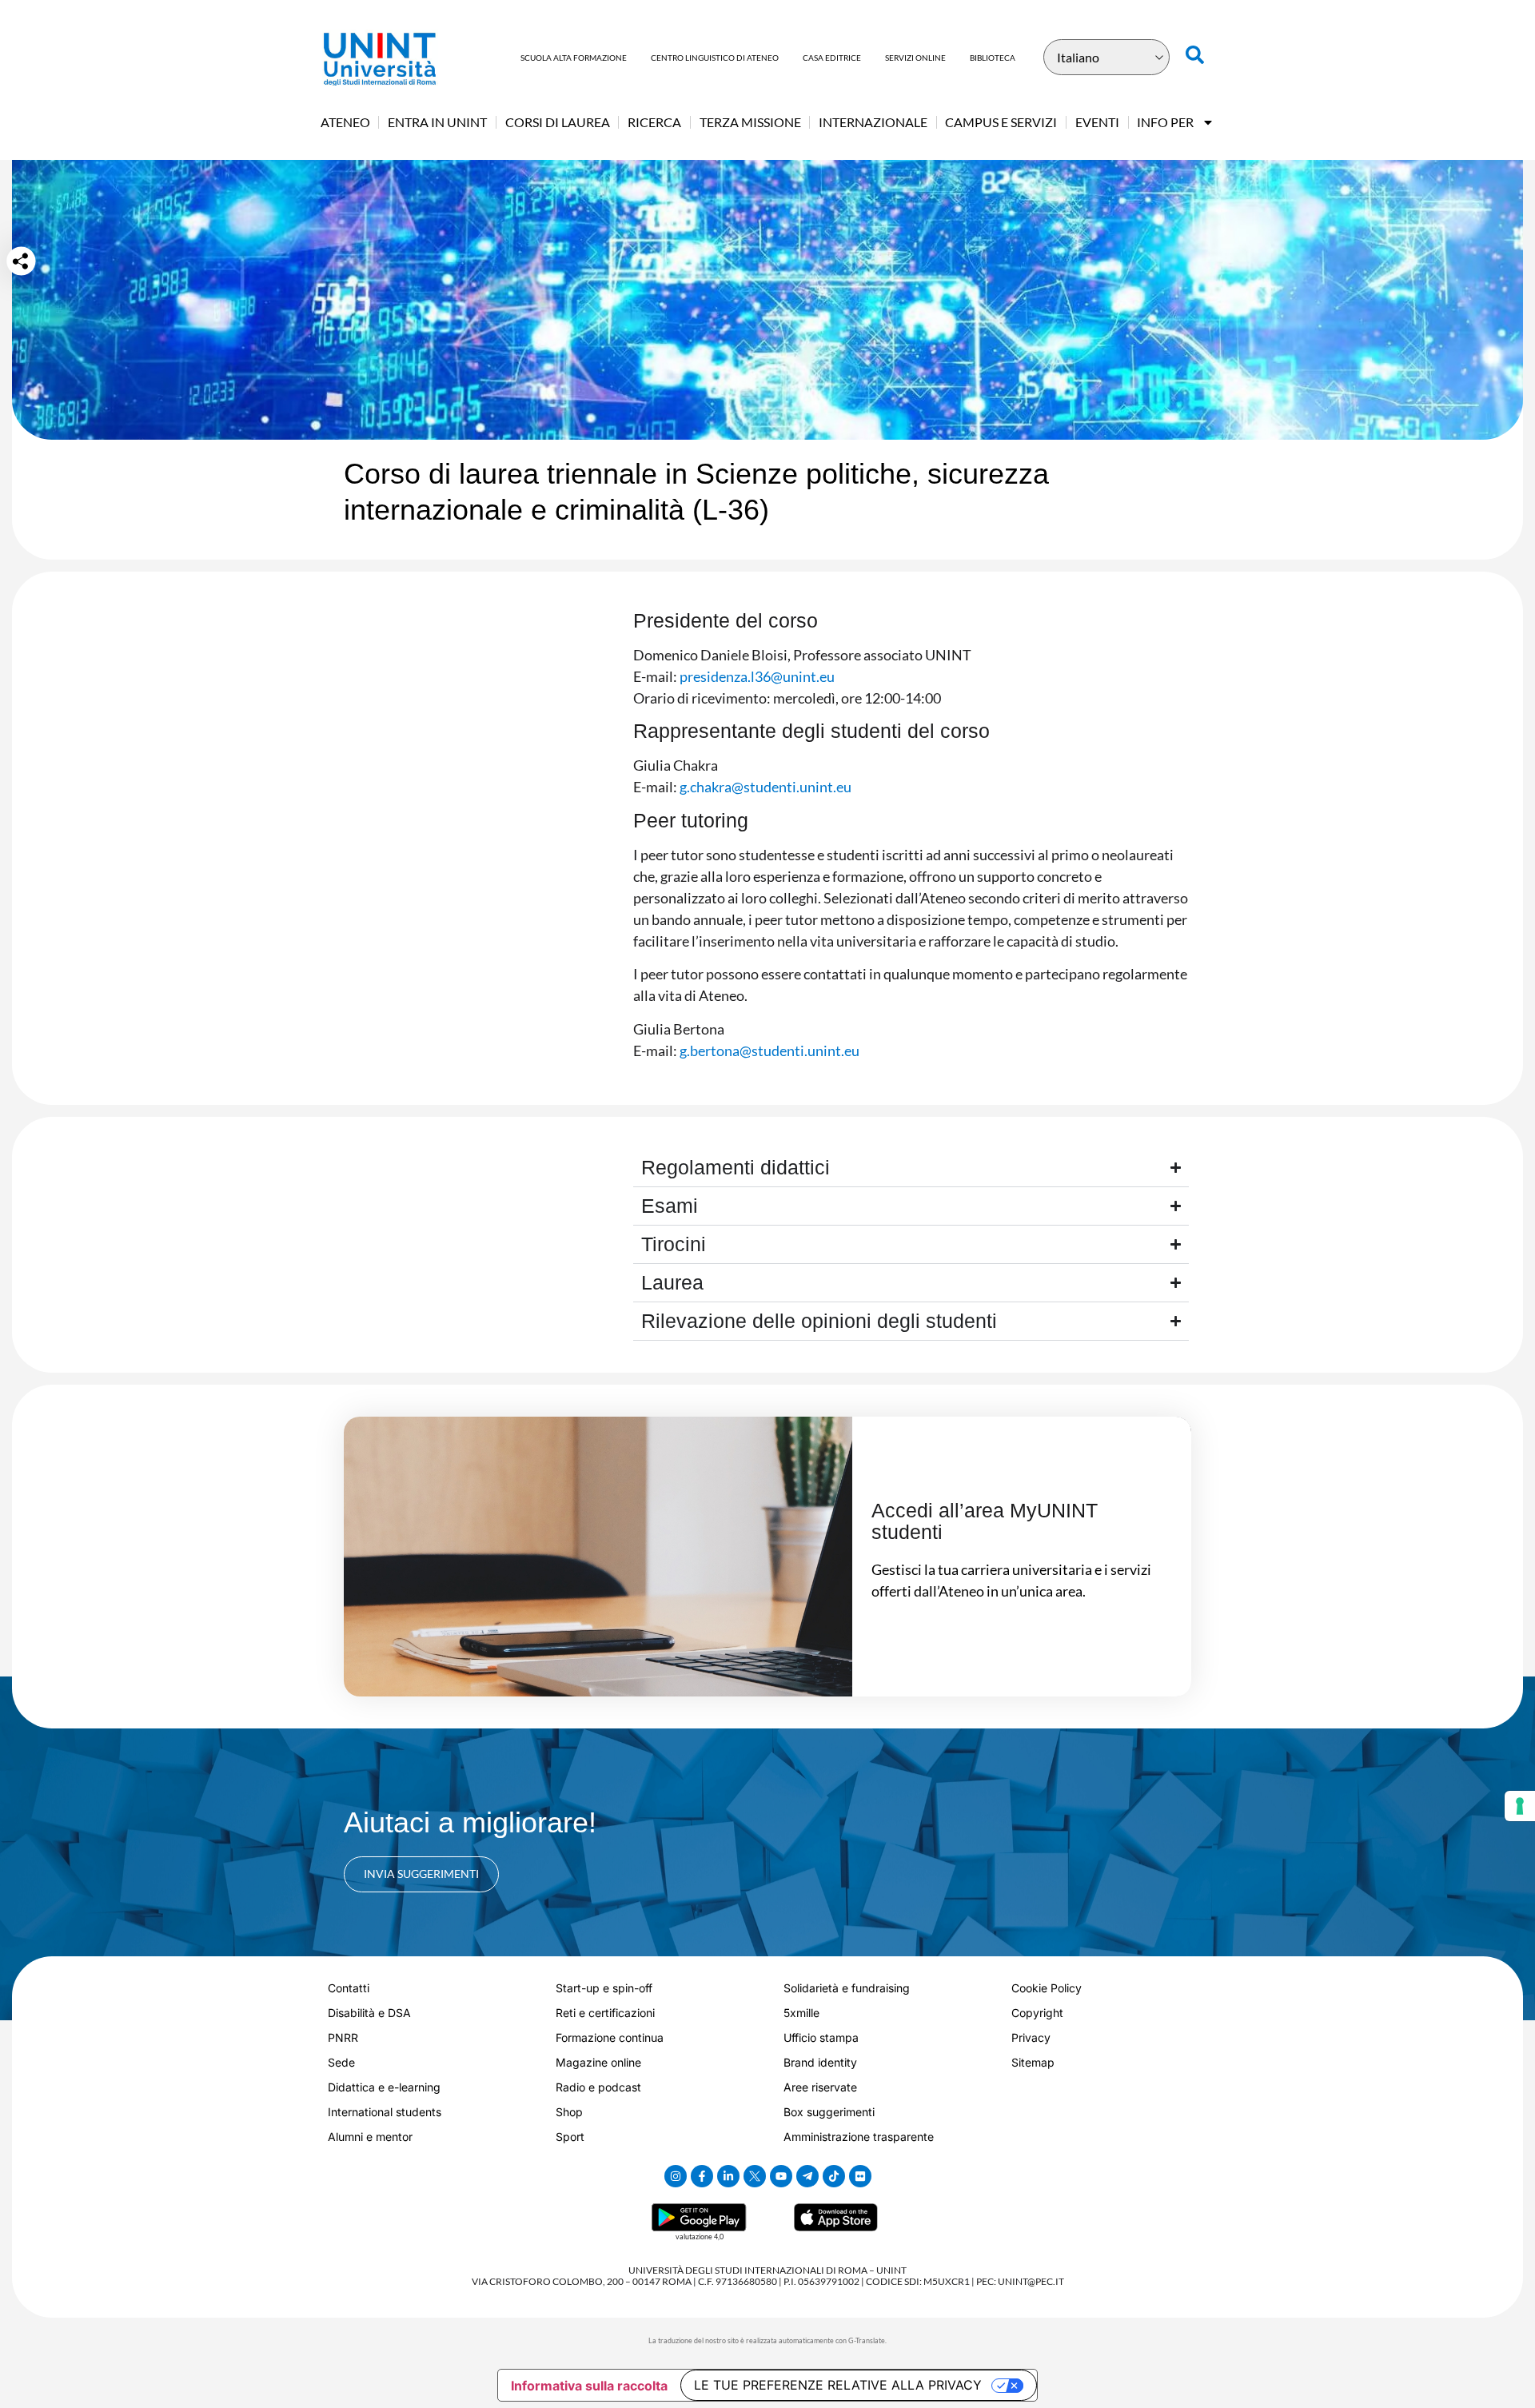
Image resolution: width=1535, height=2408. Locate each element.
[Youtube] (781, 2176)
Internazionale (873, 122)
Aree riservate (820, 2087)
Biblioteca (993, 58)
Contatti (349, 1988)
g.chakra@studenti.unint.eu (764, 787)
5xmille (801, 2013)
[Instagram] (676, 2176)
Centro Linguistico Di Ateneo (715, 58)
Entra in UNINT (437, 122)
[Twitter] (755, 2176)
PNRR (343, 2037)
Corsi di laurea (558, 122)
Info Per (1165, 122)
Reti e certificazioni (605, 2013)
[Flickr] (860, 2176)
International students (385, 2112)
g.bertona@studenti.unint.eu (769, 1051)
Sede (341, 2062)
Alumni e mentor (370, 2137)
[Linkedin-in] (728, 2176)
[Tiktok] (834, 2176)
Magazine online (598, 2062)
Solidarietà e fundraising (847, 1988)
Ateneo (345, 122)
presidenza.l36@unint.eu (757, 676)
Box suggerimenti (829, 2112)
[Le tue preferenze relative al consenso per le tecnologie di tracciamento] (1520, 1806)
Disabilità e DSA (369, 2013)
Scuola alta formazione (574, 58)
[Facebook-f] (702, 2176)
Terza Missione (750, 122)
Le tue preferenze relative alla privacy (838, 2385)
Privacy (1031, 2037)
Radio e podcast (598, 2087)
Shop (569, 2112)
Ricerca (654, 122)
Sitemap (1033, 2062)
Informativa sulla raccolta (589, 2386)
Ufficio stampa (821, 2037)
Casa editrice (832, 58)
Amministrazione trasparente (859, 2137)
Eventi (1097, 122)
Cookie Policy (1047, 1988)
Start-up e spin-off (604, 1988)
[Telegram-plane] (807, 2176)
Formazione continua (610, 2037)
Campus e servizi (1001, 122)
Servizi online (915, 58)
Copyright (1037, 2013)
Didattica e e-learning (384, 2087)
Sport (570, 2137)
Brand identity (820, 2062)
